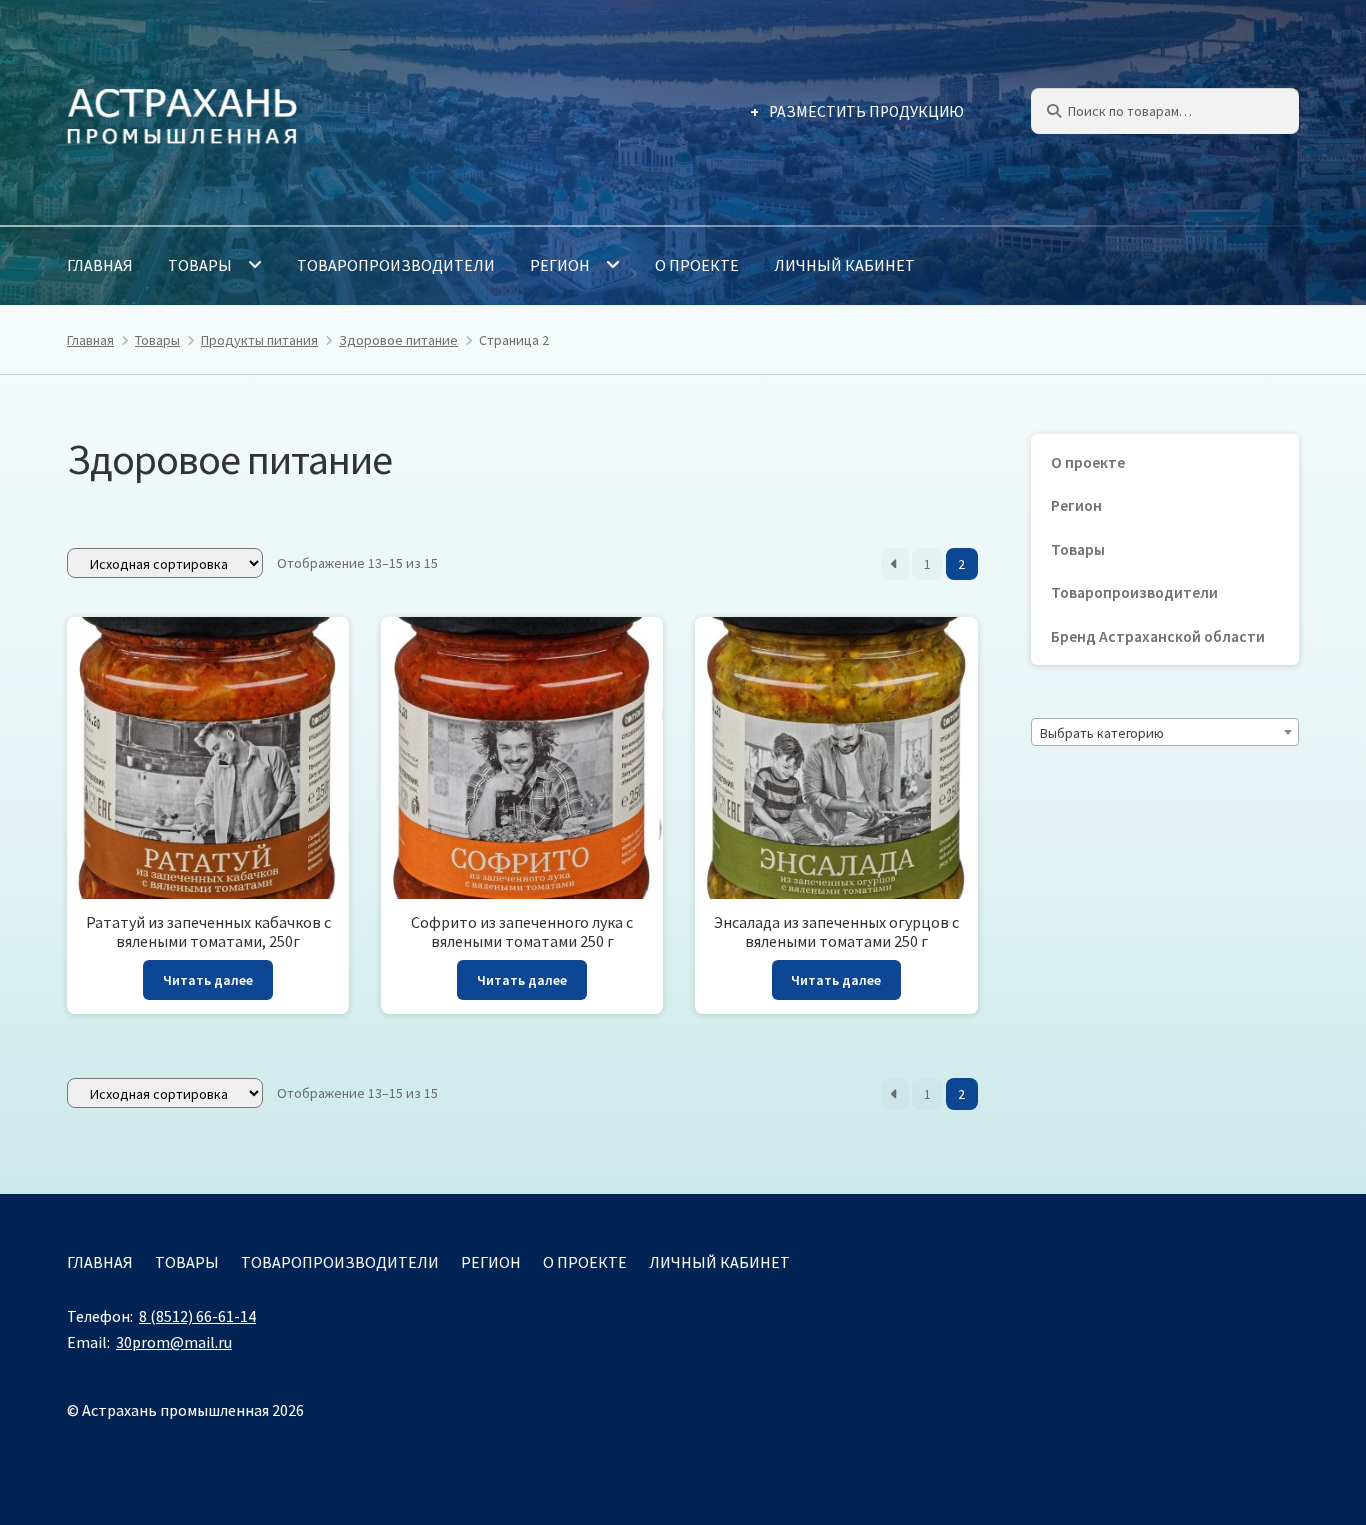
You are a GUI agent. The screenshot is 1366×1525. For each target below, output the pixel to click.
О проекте (697, 265)
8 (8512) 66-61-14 (197, 1316)
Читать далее (208, 980)
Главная (100, 265)
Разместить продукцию (866, 111)
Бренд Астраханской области (1158, 636)
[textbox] (1165, 733)
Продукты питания (259, 340)
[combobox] (1165, 732)
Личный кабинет (844, 265)
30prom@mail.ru (174, 1342)
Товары (200, 265)
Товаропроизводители (396, 265)
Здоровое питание (398, 340)
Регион (560, 265)
